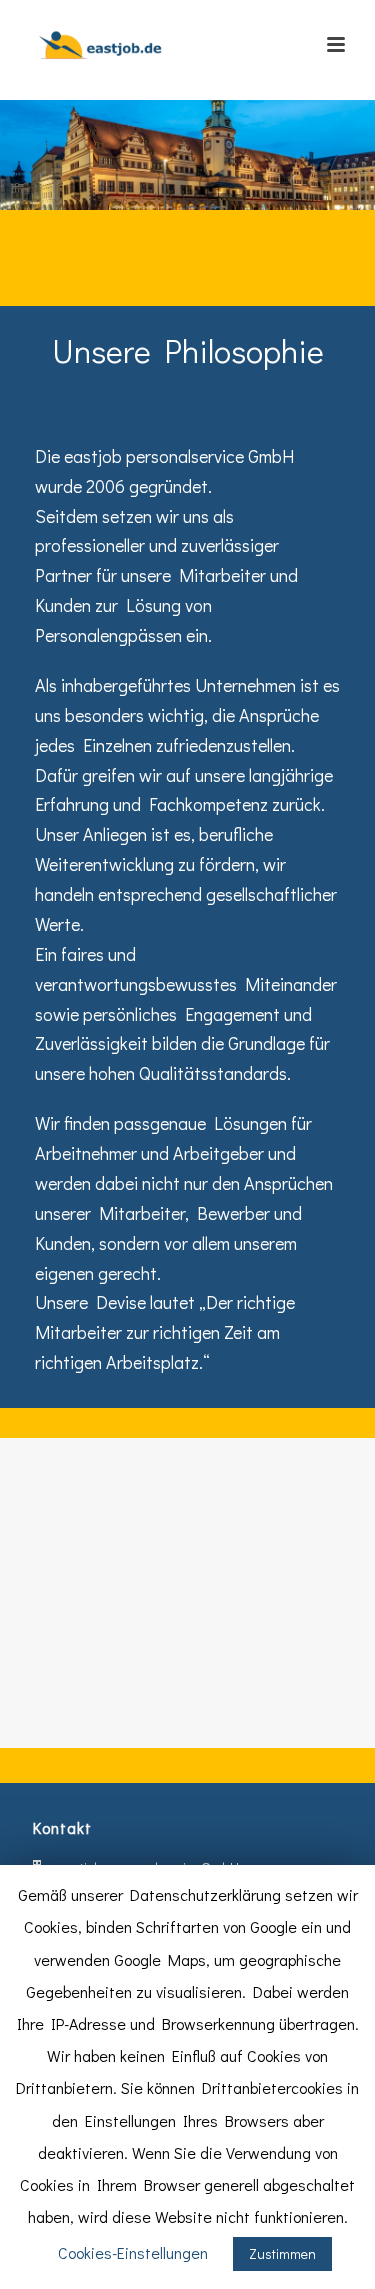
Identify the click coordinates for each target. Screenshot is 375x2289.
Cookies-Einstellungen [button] (133, 2252)
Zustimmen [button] (282, 2253)
